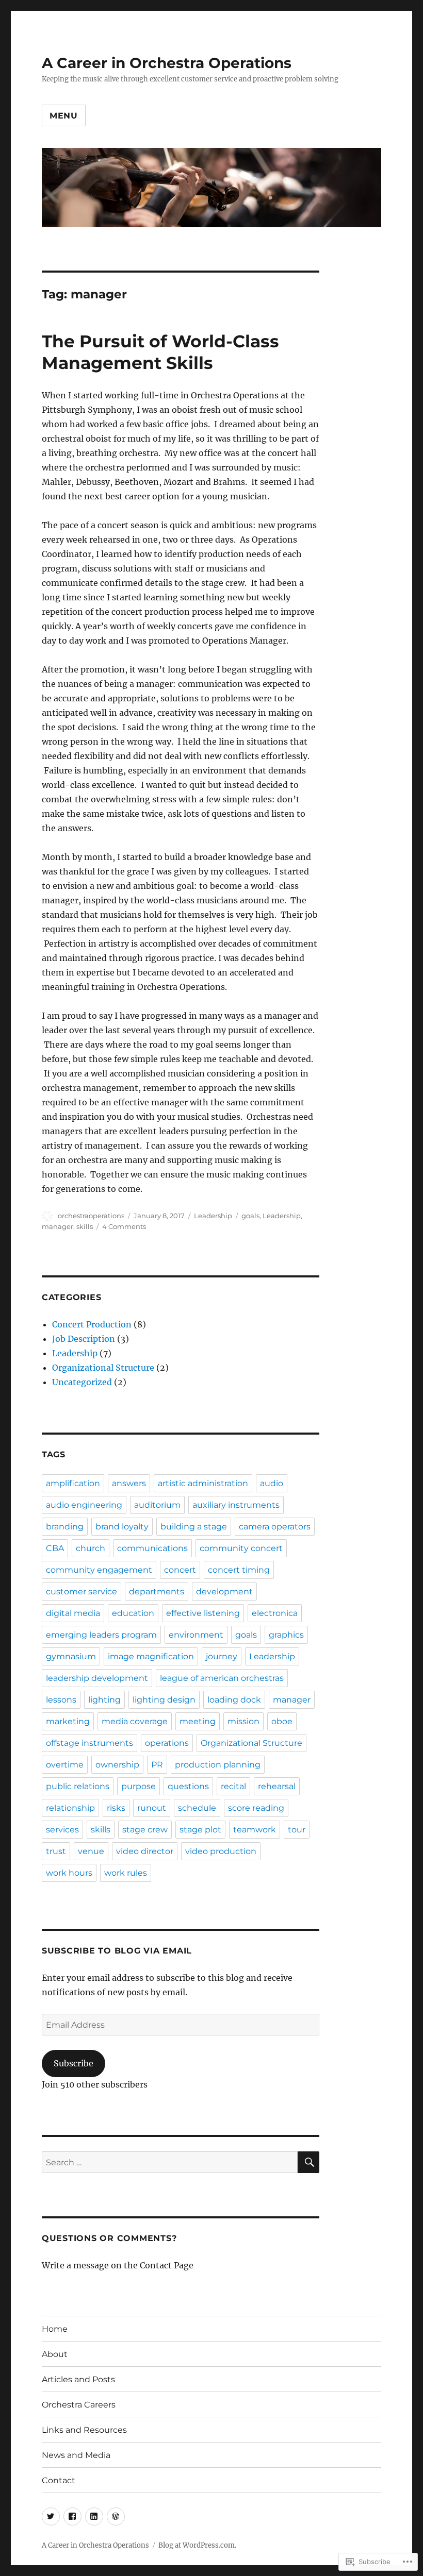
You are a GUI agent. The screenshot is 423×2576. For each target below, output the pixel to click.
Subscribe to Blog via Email (117, 1951)
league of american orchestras (222, 1678)
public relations (78, 1786)
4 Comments (124, 1226)
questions (188, 1786)
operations (167, 1743)
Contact (59, 2480)
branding (65, 1527)
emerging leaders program (101, 1635)
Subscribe (74, 2063)
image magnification (151, 1656)
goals (250, 1216)
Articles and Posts (78, 2379)
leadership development (97, 1678)
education (133, 1613)
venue (91, 1851)
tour (297, 1830)
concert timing (239, 1570)
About (55, 2354)
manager (58, 1226)
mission (243, 1721)
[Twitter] (51, 2516)
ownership (117, 1765)
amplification (73, 1483)
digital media (73, 1613)
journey (222, 1656)
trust (56, 1851)
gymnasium (71, 1656)
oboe (282, 1721)
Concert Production (92, 1324)
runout (152, 1808)
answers (129, 1483)
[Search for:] (170, 2162)
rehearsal (277, 1786)
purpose (139, 1786)
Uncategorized (82, 1382)
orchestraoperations (91, 1216)
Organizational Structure (103, 1368)
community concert (241, 1548)
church (91, 1548)
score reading (256, 1808)
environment (196, 1635)
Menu (64, 116)
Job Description (84, 1339)
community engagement (99, 1570)
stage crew (145, 1830)
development (224, 1592)
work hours (69, 1873)
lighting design (164, 1700)
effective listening (203, 1613)
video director (145, 1851)
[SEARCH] (308, 2162)
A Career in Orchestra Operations (167, 63)
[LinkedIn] (94, 2516)
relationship (70, 1808)
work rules (126, 1873)
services (62, 1830)
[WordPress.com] (116, 2516)
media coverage (135, 1721)
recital (233, 1786)
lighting (104, 1700)
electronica (275, 1613)
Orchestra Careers (79, 2405)
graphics (286, 1635)
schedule (197, 1808)
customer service (82, 1592)
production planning (218, 1765)
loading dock (234, 1700)
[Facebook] (72, 2516)
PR (157, 1765)
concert (180, 1570)
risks (116, 1808)
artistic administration (203, 1483)
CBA (55, 1548)
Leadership (213, 1216)
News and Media (76, 2455)
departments (157, 1592)
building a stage (194, 1527)
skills (85, 1226)
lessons (61, 1700)
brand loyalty (122, 1527)
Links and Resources (84, 2430)
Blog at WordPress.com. (197, 2545)
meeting (198, 1721)
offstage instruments (90, 1743)
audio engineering (84, 1505)
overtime (65, 1765)
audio (272, 1483)
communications (152, 1548)
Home (55, 2329)
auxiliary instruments (236, 1505)
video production (221, 1851)
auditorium (157, 1505)
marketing (68, 1721)
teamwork (255, 1830)
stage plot (200, 1830)
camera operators (275, 1527)
